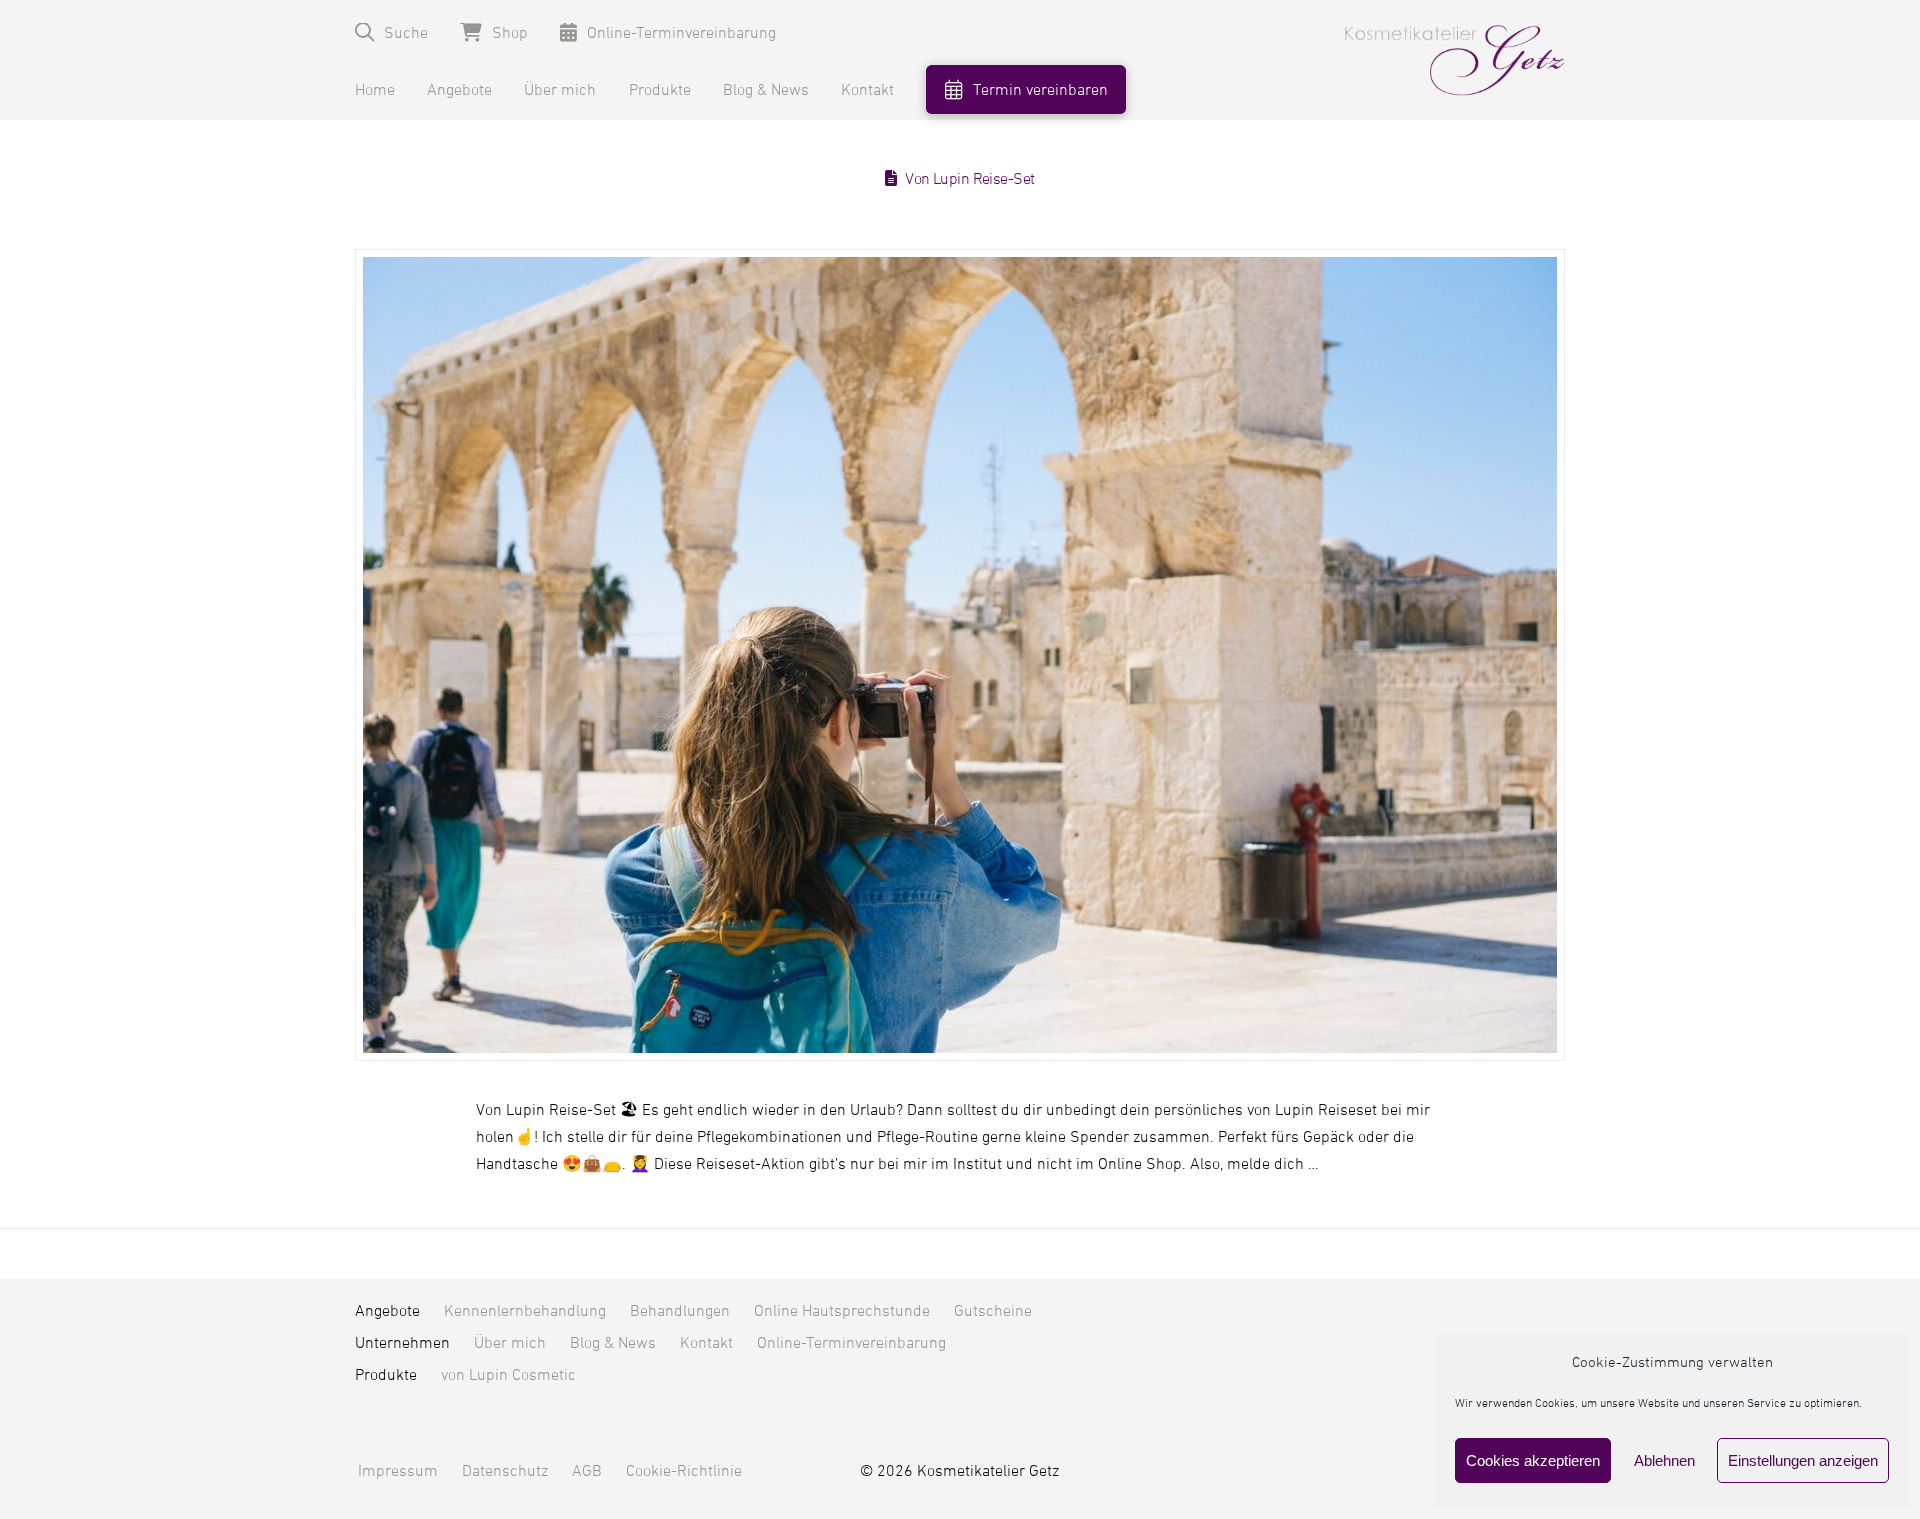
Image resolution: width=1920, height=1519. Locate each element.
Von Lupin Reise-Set (969, 179)
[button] (391, 32)
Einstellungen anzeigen (1803, 1460)
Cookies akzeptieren (1533, 1460)
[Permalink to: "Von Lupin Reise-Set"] (960, 655)
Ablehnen (1664, 1460)
